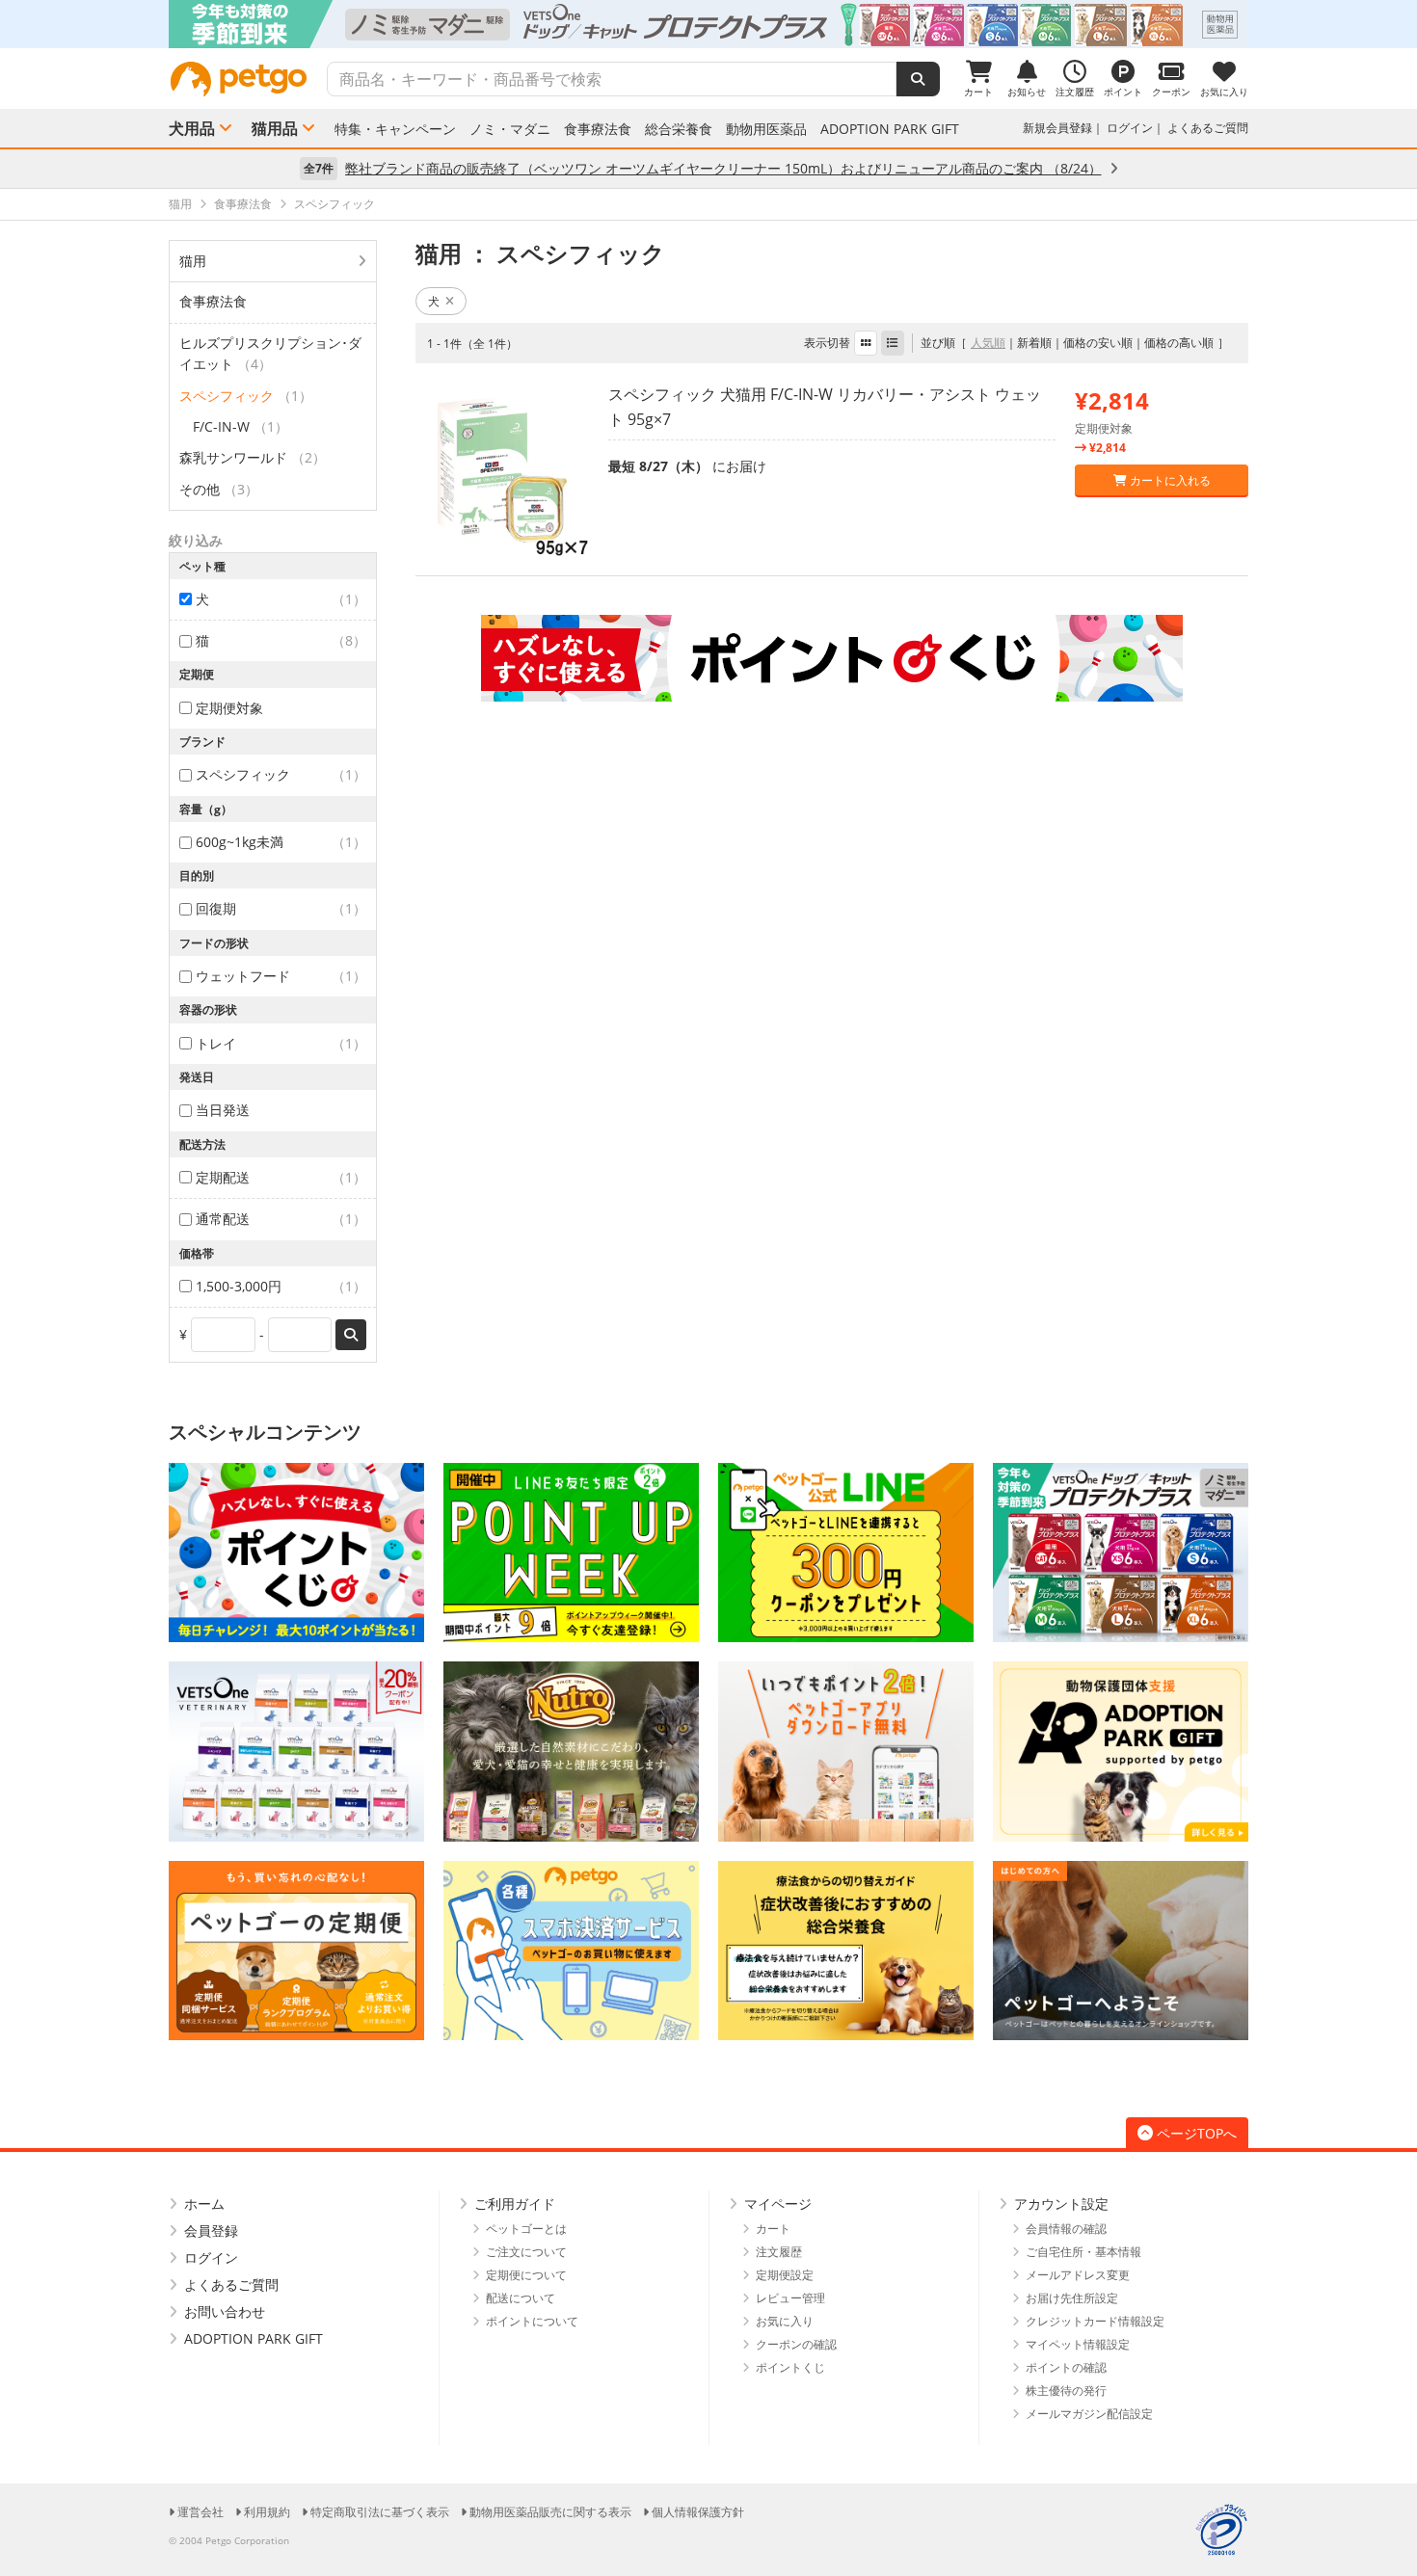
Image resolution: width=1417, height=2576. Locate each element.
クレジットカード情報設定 (1095, 2321)
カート (773, 2229)
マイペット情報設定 (1078, 2344)
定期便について (526, 2275)
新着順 (1034, 343)
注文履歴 (779, 2252)
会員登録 (211, 2231)
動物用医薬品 (766, 129)
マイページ (778, 2204)
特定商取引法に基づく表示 (380, 2512)
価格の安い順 (1098, 343)
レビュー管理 (790, 2298)
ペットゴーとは (526, 2229)
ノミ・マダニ (510, 129)
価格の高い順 (1179, 343)
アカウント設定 (1061, 2204)
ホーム (204, 2204)
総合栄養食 (679, 129)
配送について (521, 2298)
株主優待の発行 (1066, 2390)
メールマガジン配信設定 (1089, 2414)
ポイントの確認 (1066, 2367)
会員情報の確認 (1066, 2229)
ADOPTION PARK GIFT (890, 129)
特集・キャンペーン (395, 129)
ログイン (1130, 128)
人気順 (988, 343)
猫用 (193, 261)
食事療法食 (598, 129)
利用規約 (267, 2512)
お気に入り (785, 2321)
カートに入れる (1169, 480)
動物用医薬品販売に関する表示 (550, 2512)
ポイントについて (532, 2321)
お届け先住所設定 (1072, 2298)
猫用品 (275, 128)
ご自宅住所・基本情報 (1083, 2252)
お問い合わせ (225, 2311)
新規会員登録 (1057, 128)
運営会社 (201, 2512)
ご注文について (526, 2252)
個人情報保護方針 (698, 2512)
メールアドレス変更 (1078, 2275)
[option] (708, 24)
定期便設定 (785, 2275)
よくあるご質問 (1208, 128)
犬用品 (192, 128)
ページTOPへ (1197, 2133)
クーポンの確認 (796, 2344)
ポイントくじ (790, 2367)
